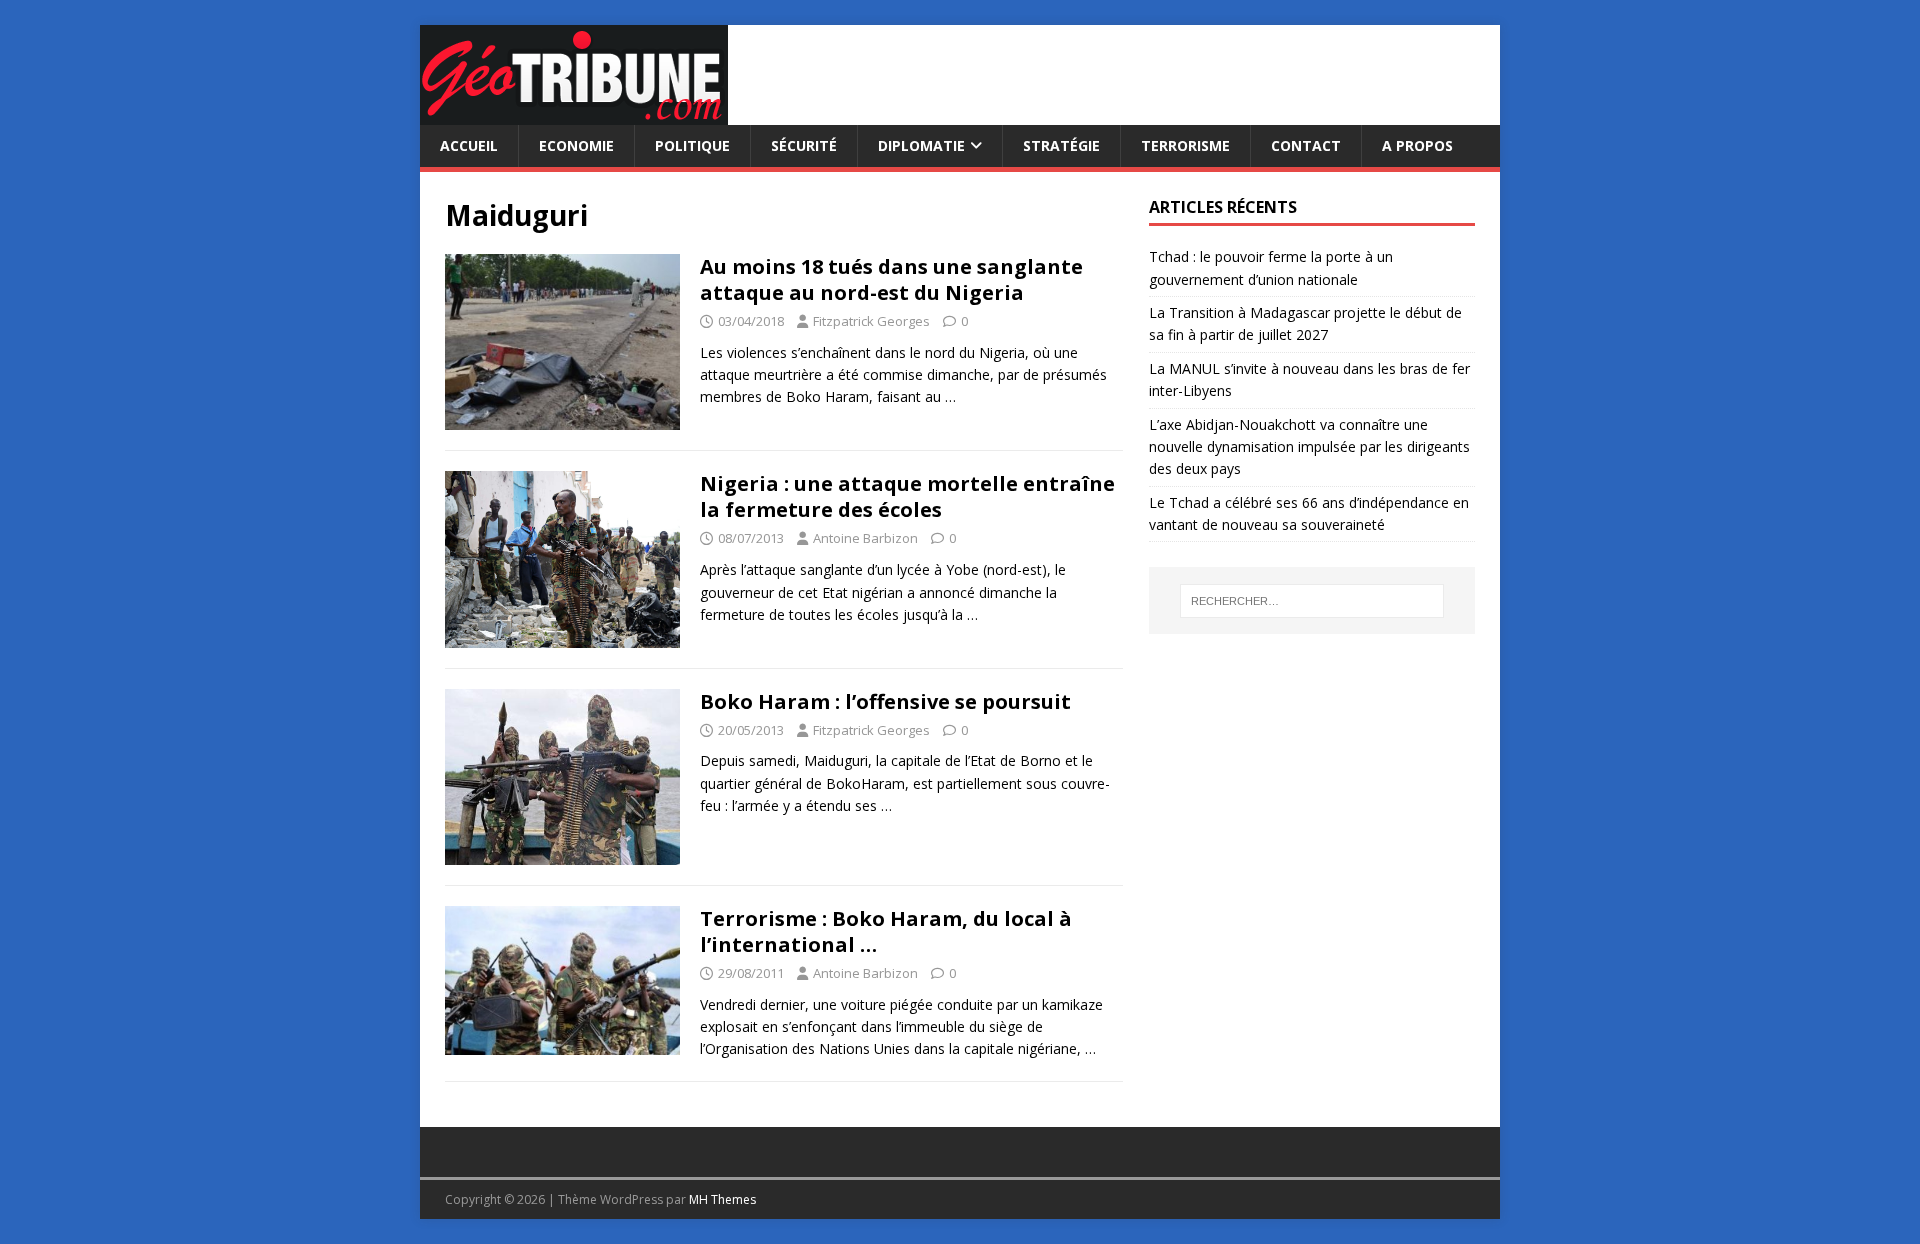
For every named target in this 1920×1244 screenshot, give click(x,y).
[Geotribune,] (574, 113)
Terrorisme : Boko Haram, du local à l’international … (886, 931)
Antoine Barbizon (865, 538)
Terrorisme (1185, 145)
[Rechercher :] (1312, 601)
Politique (692, 145)
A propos (1417, 145)
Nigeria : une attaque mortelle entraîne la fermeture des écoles (907, 496)
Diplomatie (921, 145)
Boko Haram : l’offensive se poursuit (885, 701)
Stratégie (1061, 145)
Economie (576, 145)
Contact (1306, 145)
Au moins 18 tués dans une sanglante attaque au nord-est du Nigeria (891, 279)
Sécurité (804, 145)
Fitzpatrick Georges (871, 321)
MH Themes (722, 1199)
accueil (469, 145)
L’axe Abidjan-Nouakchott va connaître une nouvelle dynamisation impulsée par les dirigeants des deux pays (1309, 447)
